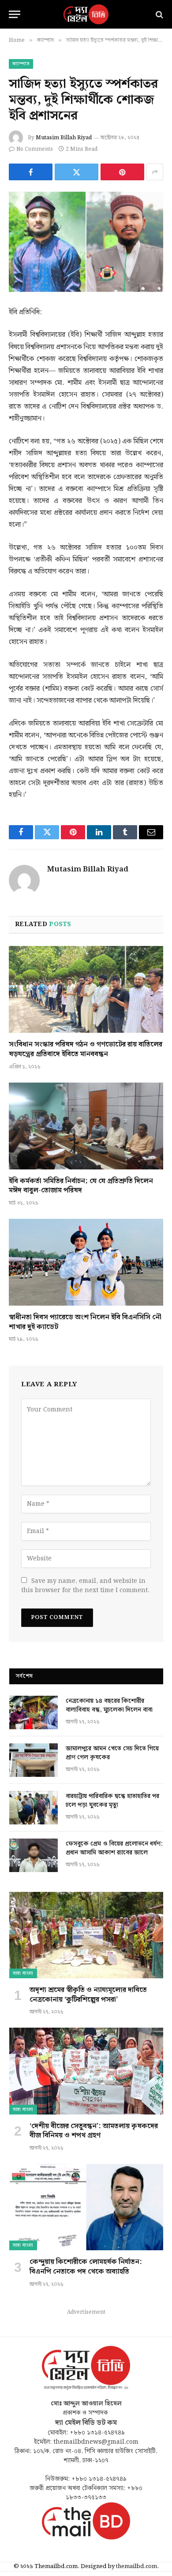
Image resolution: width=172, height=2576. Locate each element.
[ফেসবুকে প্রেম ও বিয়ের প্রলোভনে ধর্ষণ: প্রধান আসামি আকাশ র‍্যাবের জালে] (34, 1855)
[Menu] (15, 14)
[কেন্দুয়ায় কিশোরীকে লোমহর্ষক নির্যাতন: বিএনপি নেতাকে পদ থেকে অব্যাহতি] (86, 2207)
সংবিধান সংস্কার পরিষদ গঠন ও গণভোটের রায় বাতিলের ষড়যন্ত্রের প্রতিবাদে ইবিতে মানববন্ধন (86, 1049)
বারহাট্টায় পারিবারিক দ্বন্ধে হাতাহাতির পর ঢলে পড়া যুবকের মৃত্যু (112, 1801)
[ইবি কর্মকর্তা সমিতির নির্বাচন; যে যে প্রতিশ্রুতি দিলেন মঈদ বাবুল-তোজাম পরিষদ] (86, 1126)
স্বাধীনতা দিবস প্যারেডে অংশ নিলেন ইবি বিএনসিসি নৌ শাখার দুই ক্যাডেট (85, 1322)
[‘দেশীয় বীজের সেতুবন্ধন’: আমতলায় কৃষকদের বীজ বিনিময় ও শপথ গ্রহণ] (86, 2071)
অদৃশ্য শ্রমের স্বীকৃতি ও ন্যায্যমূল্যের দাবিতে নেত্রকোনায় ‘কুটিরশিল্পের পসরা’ (88, 1995)
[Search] (159, 14)
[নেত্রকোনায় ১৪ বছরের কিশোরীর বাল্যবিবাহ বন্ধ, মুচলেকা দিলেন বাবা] (34, 1712)
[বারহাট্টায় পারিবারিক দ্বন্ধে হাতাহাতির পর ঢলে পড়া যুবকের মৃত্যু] (34, 1808)
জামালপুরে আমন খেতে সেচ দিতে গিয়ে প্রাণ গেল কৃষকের (112, 1753)
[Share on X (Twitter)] (77, 172)
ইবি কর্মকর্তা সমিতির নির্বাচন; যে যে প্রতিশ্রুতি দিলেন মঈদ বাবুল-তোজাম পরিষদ (81, 1186)
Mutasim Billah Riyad (64, 138)
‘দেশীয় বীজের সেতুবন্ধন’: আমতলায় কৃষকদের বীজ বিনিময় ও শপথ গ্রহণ (94, 2131)
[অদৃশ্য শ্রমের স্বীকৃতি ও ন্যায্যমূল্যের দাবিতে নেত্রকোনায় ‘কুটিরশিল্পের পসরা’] (86, 1935)
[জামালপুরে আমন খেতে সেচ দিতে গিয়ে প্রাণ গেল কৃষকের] (34, 1760)
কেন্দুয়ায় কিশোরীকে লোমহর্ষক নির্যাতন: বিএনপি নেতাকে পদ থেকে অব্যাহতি (86, 2267)
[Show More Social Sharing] (155, 172)
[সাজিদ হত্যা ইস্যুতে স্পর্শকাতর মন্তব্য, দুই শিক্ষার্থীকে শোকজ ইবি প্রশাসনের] (86, 242)
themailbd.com (136, 2567)
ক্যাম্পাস (21, 64)
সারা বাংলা (23, 1973)
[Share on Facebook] (31, 172)
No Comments (35, 149)
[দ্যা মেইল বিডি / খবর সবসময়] (86, 14)
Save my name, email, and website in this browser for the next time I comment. (85, 1586)
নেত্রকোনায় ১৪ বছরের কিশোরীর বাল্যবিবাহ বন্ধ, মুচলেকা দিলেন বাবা (109, 1705)
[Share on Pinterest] (122, 172)
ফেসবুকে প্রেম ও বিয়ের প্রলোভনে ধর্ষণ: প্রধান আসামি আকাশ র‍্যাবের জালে (114, 1848)
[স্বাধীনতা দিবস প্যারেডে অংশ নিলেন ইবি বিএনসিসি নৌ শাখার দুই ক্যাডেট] (86, 1262)
